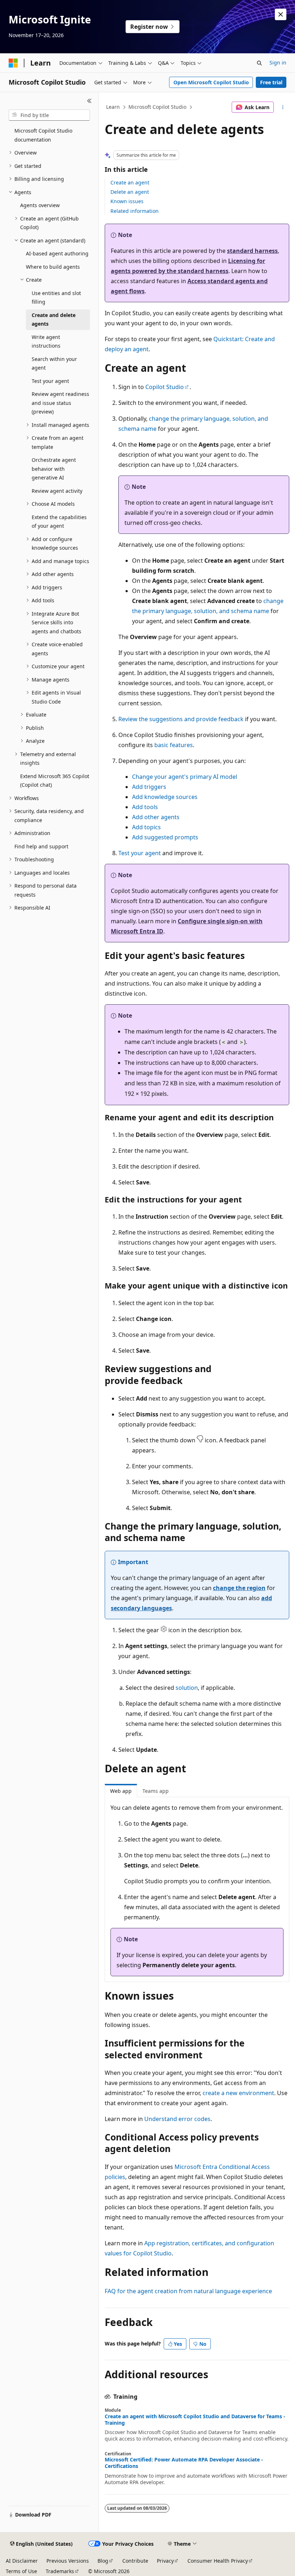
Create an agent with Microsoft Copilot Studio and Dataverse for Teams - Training (195, 2420)
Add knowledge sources (165, 797)
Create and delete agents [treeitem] (54, 320)
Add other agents (156, 817)
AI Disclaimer (22, 2561)
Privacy (165, 2561)
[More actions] (283, 107)
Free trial (271, 82)
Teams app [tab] (156, 1791)
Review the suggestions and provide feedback (181, 719)
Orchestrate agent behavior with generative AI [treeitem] (54, 469)
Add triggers (149, 787)
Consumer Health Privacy (218, 2561)
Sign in (278, 62)
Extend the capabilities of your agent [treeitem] (59, 522)
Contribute (135, 2561)
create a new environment (238, 2093)
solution (187, 1688)
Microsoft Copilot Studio (157, 107)
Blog (103, 2561)
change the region (239, 1588)
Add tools (145, 807)
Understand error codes (177, 2119)
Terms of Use (21, 2571)
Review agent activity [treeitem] (57, 491)
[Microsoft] (13, 63)
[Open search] (259, 63)
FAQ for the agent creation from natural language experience (188, 2291)
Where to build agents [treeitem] (53, 267)
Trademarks (60, 2571)
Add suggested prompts (165, 837)
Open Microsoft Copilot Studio (211, 82)
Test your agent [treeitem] (50, 381)
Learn (113, 107)
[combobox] (49, 115)
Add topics (146, 827)
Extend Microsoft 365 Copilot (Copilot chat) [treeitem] (55, 781)
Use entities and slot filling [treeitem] (56, 298)
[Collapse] (89, 101)
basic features (174, 745)
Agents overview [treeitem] (40, 205)
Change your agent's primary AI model (185, 777)
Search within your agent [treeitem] (54, 363)
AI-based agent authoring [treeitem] (57, 253)
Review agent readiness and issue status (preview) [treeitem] (60, 403)
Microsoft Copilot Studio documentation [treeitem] (43, 135)
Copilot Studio (165, 387)
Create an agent (130, 182)
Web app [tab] (121, 1791)
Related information (135, 211)
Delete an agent (130, 192)
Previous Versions (68, 2561)
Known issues (127, 201)
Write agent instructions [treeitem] (46, 341)
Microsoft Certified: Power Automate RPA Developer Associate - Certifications (184, 2463)
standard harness (252, 251)
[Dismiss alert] (281, 14)
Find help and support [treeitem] (41, 846)
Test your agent (140, 853)
